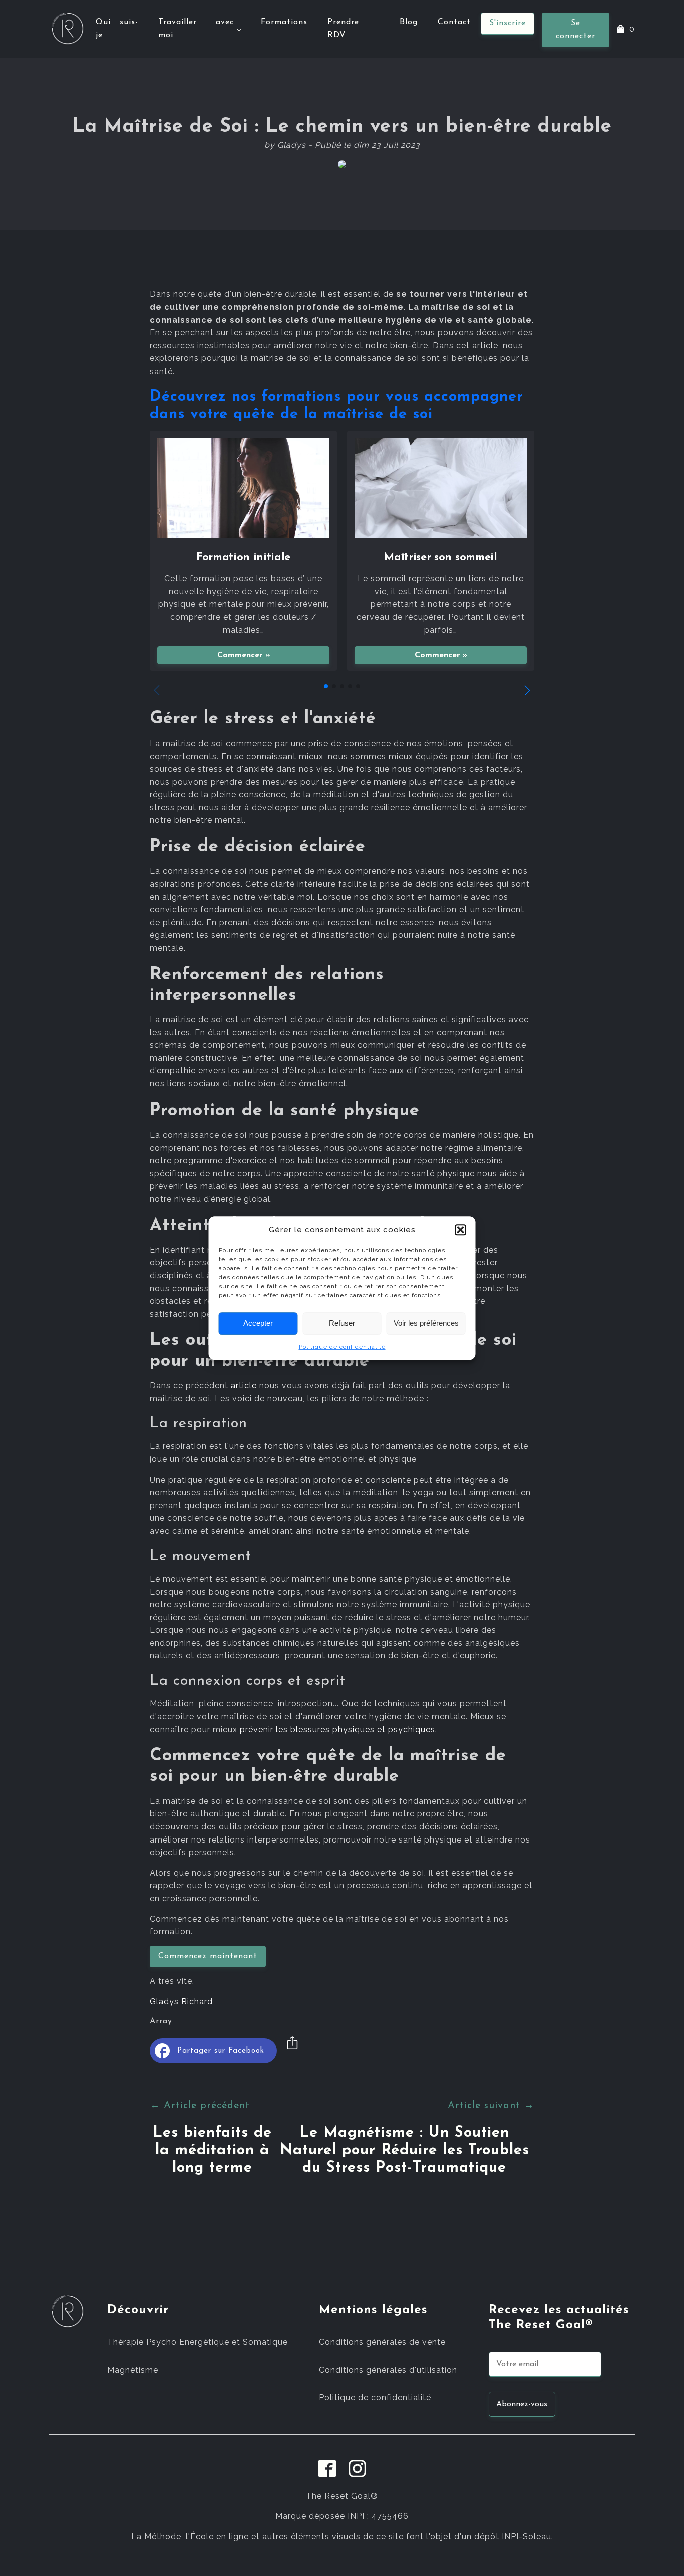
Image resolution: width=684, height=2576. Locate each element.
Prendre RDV (343, 29)
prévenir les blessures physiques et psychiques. (338, 1730)
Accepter (258, 1323)
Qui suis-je (117, 29)
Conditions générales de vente (382, 2342)
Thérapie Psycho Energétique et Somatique (198, 2342)
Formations (284, 22)
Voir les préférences (426, 1323)
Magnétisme (133, 2370)
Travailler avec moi (196, 29)
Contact (454, 22)
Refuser (342, 1323)
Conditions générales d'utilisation (388, 2370)
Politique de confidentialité (342, 1347)
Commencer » (244, 655)
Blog (409, 22)
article (245, 1386)
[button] (461, 1230)
